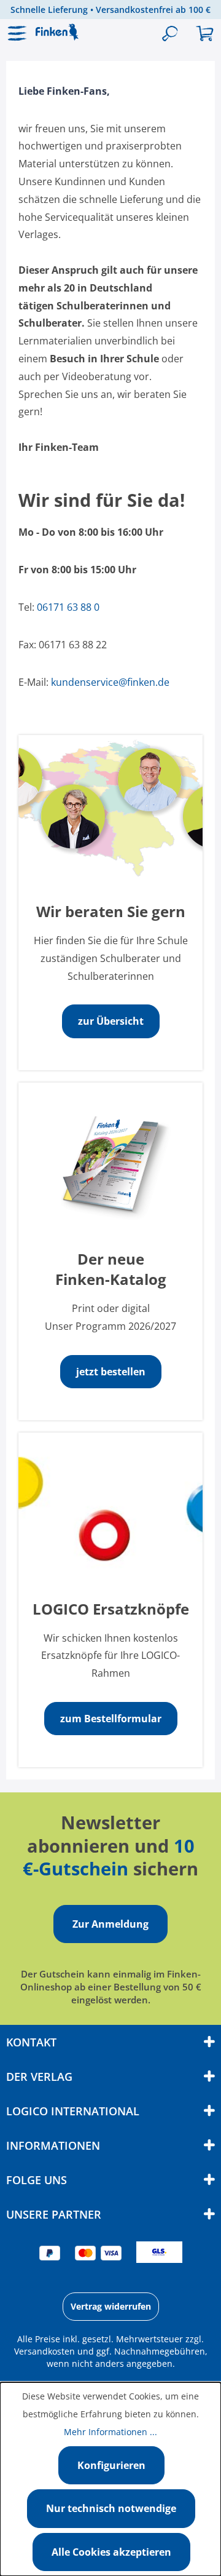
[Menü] (18, 34)
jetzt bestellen (111, 1372)
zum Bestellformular (111, 1719)
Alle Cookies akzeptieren (111, 2552)
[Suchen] (170, 34)
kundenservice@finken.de (110, 682)
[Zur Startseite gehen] (64, 32)
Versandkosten (45, 2351)
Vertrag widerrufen (111, 2306)
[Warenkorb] (204, 34)
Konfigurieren (111, 2465)
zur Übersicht (111, 1021)
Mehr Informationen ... (110, 2432)
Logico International (73, 2111)
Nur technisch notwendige (111, 2508)
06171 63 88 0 (68, 607)
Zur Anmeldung (110, 1924)
